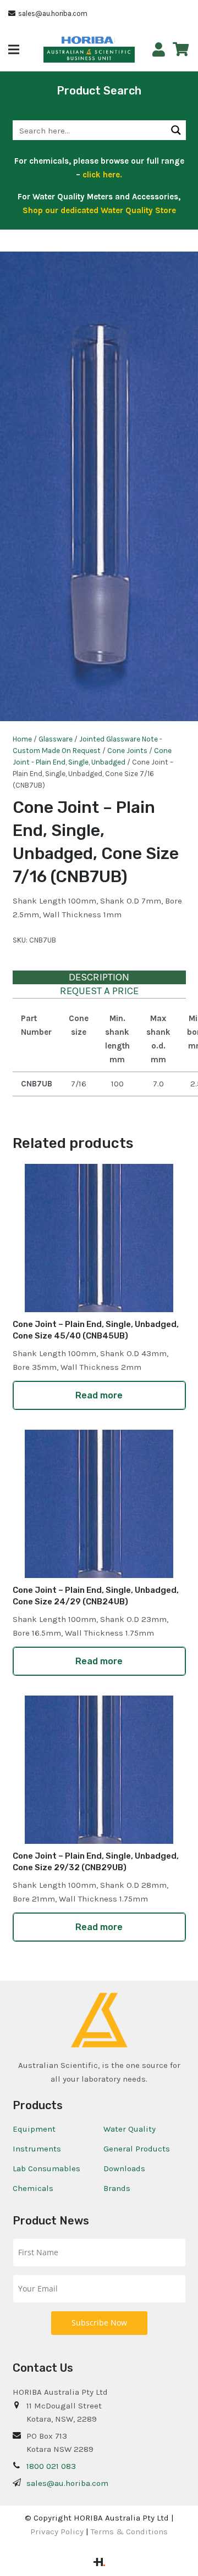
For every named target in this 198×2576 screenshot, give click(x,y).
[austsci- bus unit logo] (89, 55)
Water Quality (130, 2129)
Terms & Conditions (129, 2532)
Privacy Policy (57, 2532)
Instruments (37, 2149)
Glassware (56, 739)
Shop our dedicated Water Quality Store (99, 210)
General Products (137, 2149)
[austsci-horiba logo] (87, 40)
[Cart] (181, 49)
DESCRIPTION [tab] (99, 977)
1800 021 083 (51, 2466)
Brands (117, 2188)
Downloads (124, 2168)
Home (22, 739)
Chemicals (33, 2188)
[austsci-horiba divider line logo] (115, 40)
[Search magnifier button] (176, 130)
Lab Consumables (46, 2168)
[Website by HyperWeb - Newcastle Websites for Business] (99, 2563)
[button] (14, 49)
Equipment (34, 2129)
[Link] (159, 50)
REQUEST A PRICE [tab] (99, 991)
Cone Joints (127, 751)
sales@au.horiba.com (67, 2483)
